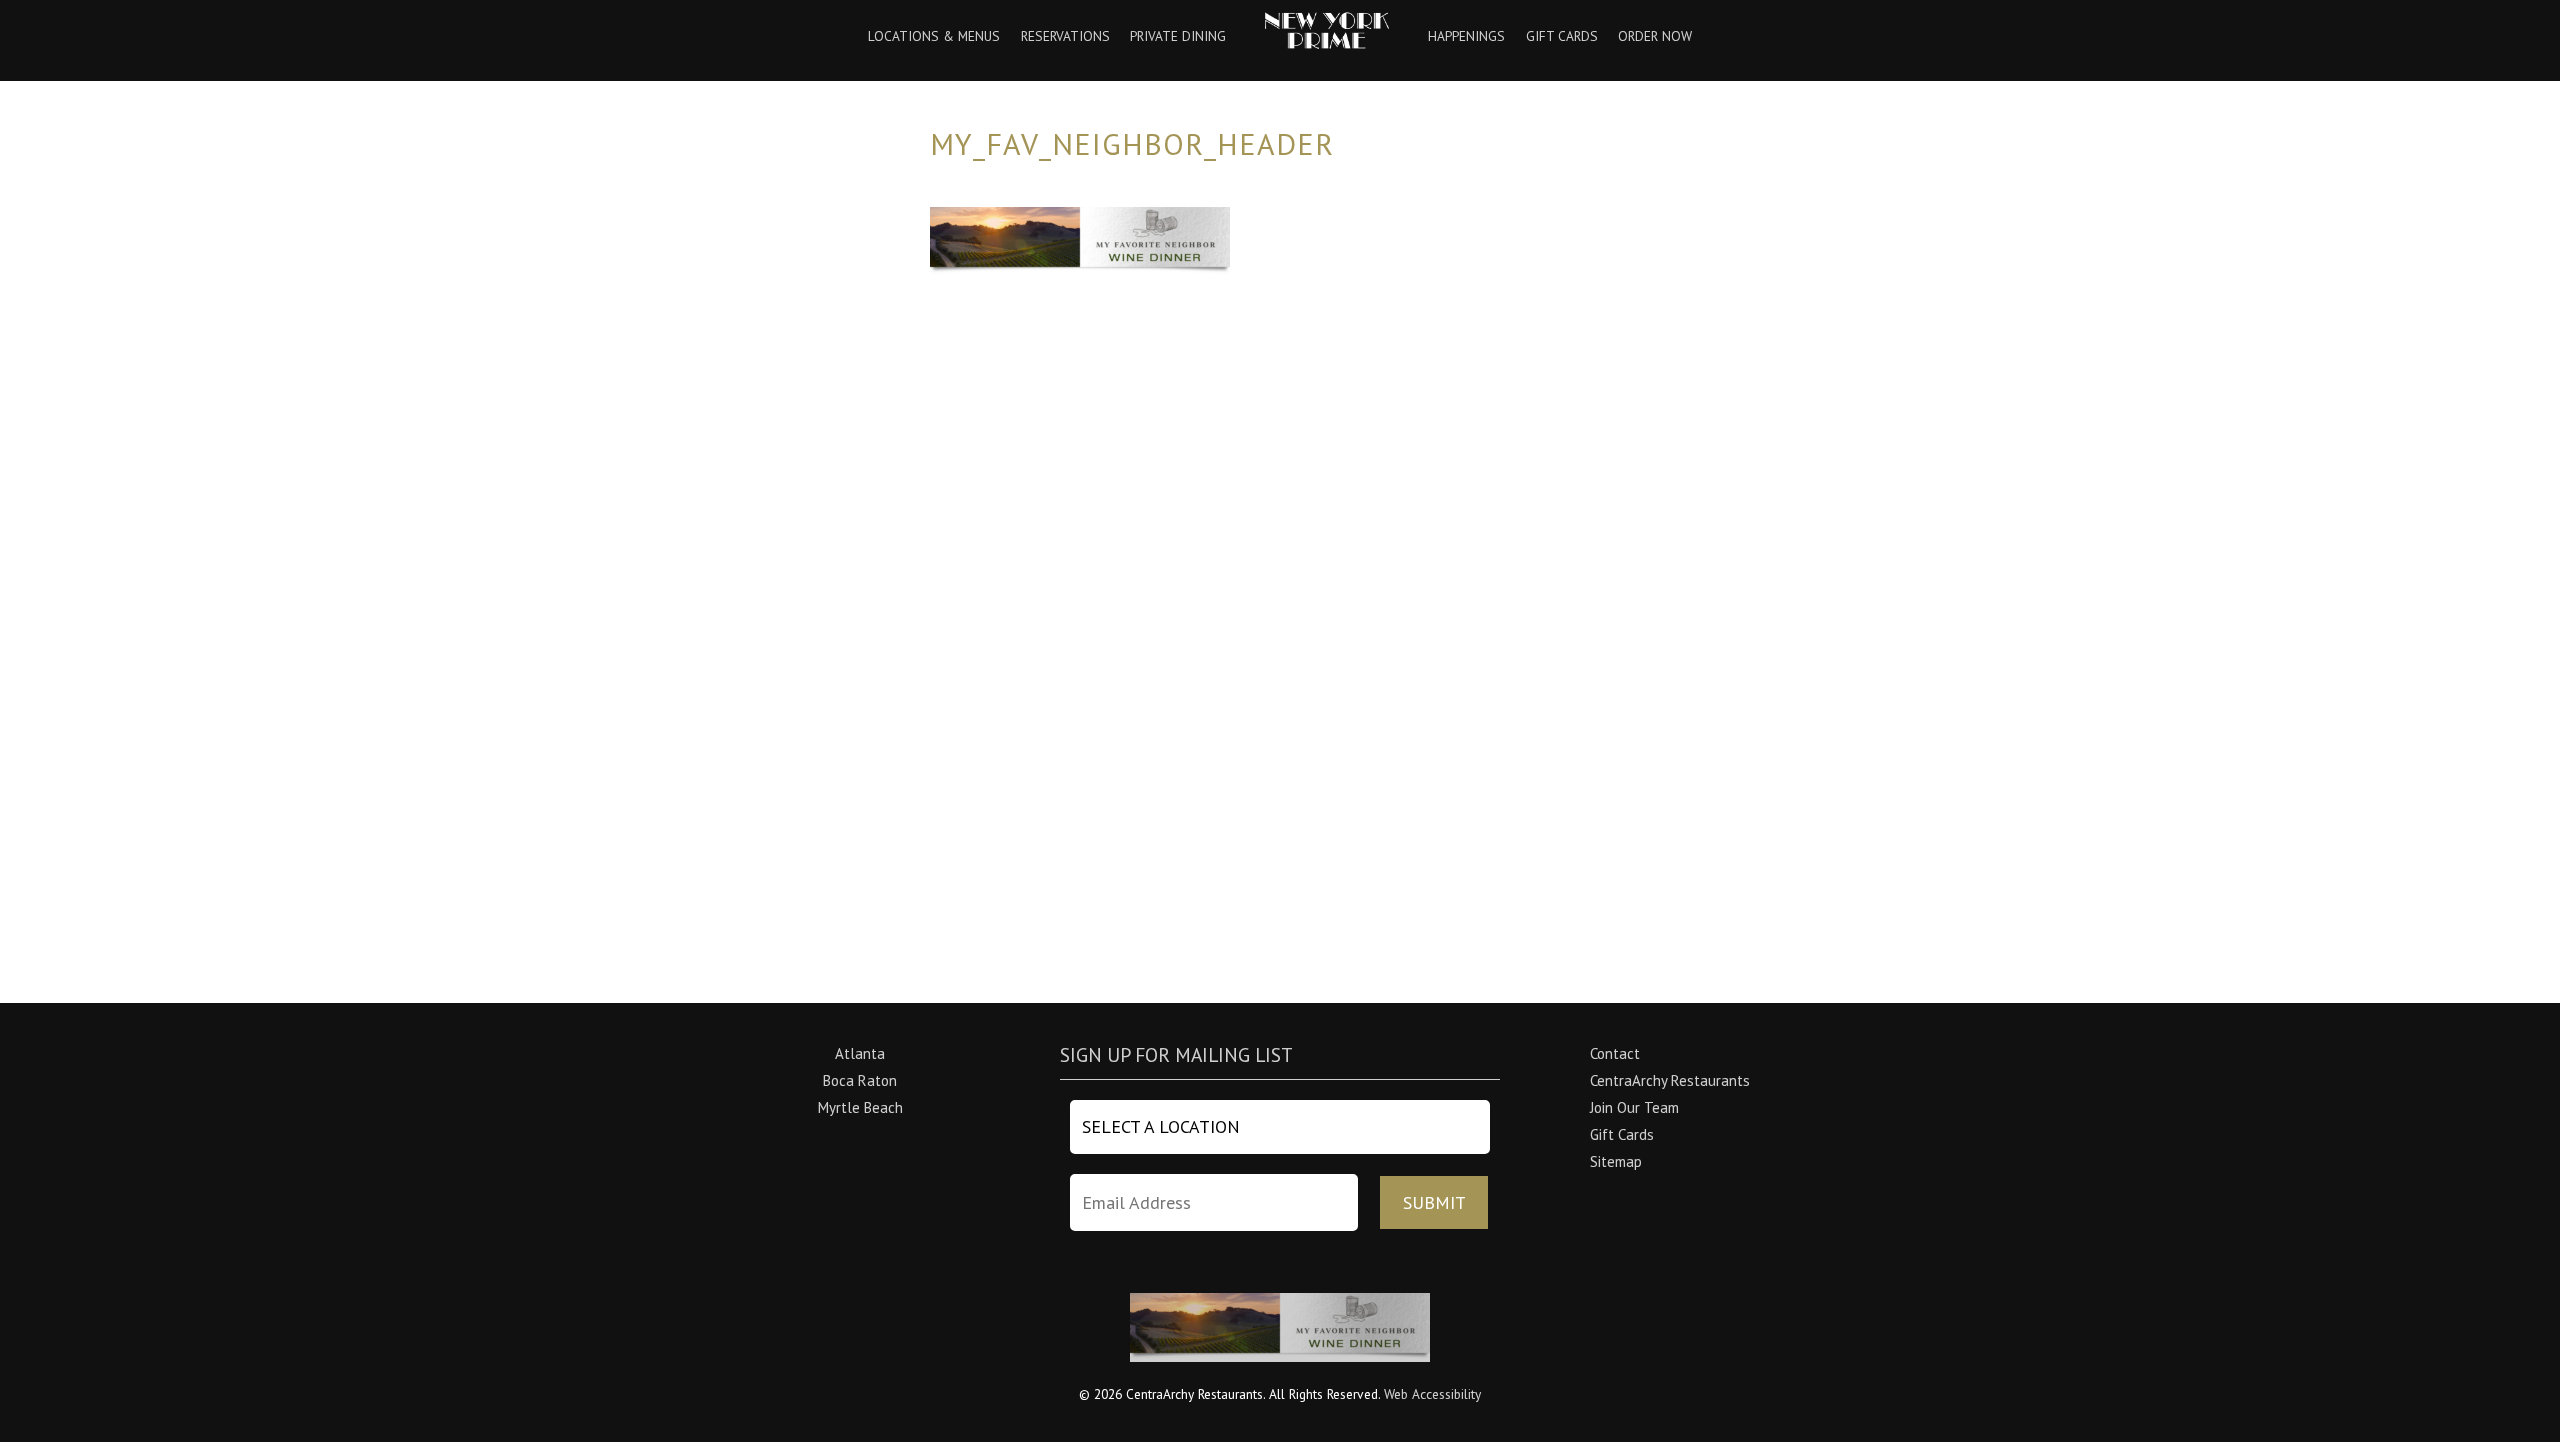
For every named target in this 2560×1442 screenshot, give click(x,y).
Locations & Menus (934, 37)
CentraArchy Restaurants (1670, 1080)
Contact (1615, 1053)
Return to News (980, 385)
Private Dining (1178, 37)
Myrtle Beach (860, 1107)
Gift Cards (1562, 37)
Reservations (1065, 37)
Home (1327, 30)
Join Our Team (1634, 1107)
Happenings (1466, 37)
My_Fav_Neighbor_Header (1132, 143)
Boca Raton (860, 1080)
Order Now (1655, 37)
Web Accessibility (1432, 1394)
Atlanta (860, 1053)
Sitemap (1616, 1161)
